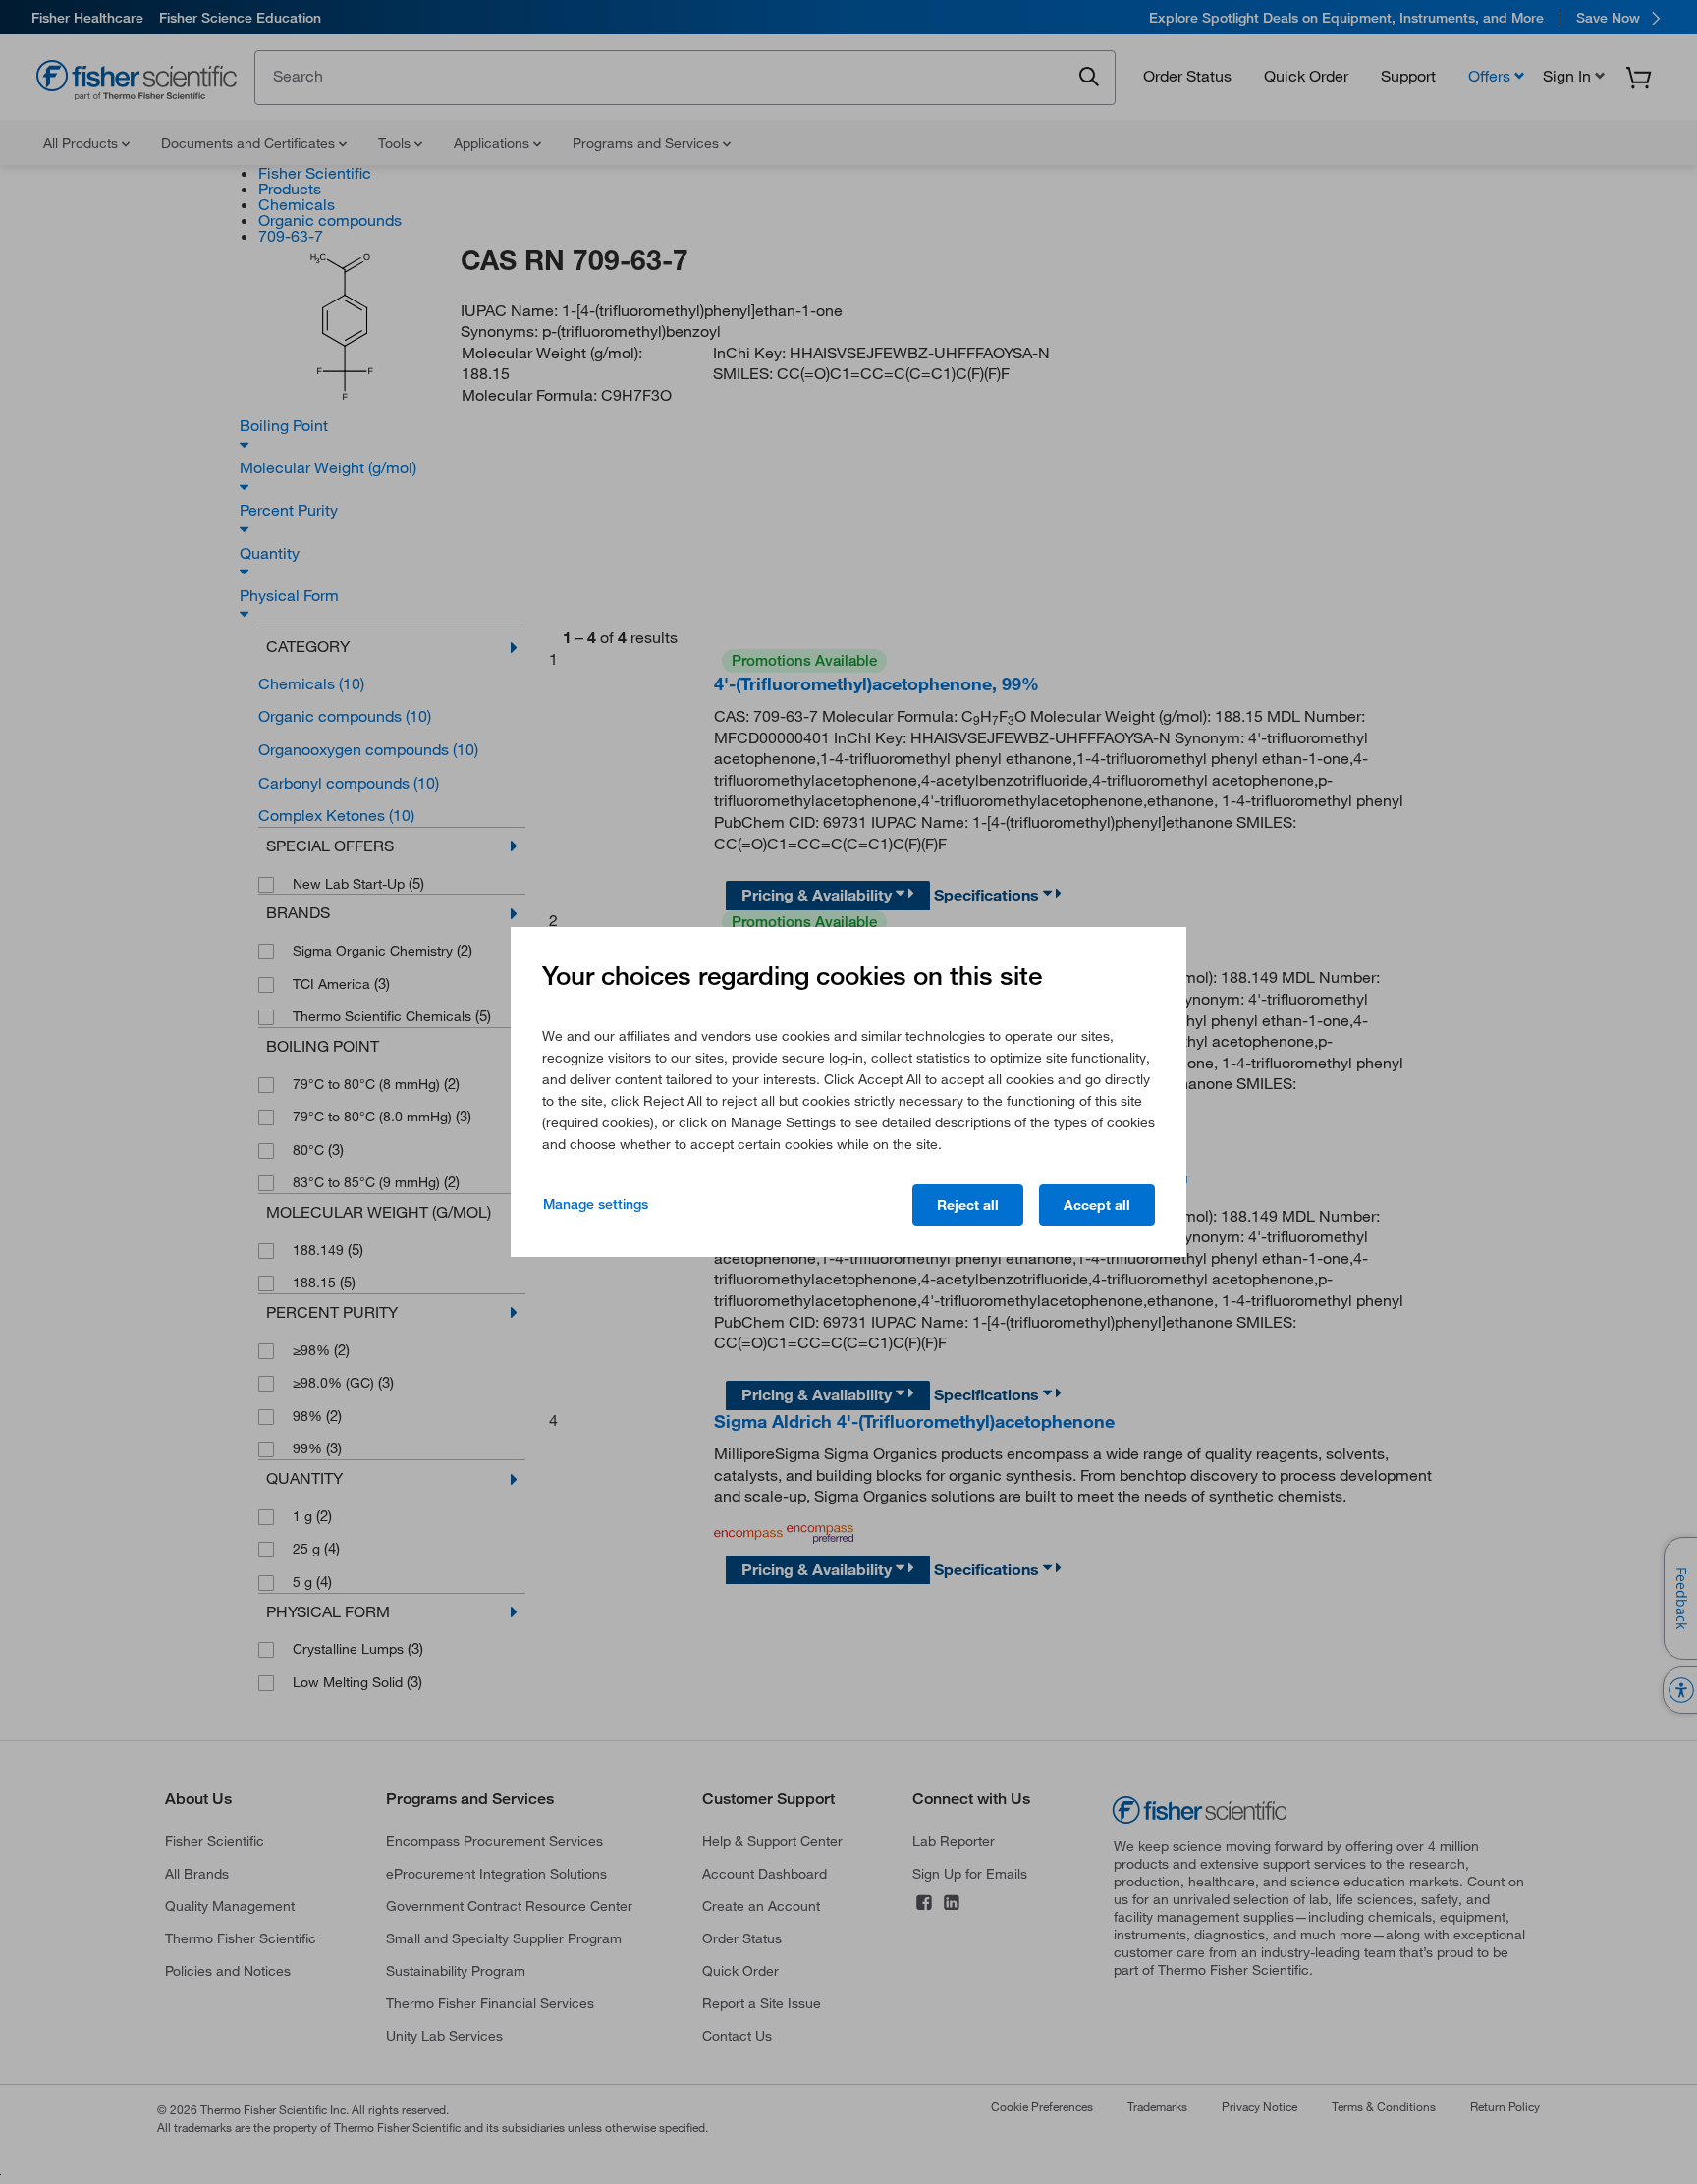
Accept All (1097, 1205)
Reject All (968, 1205)
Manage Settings (596, 1204)
